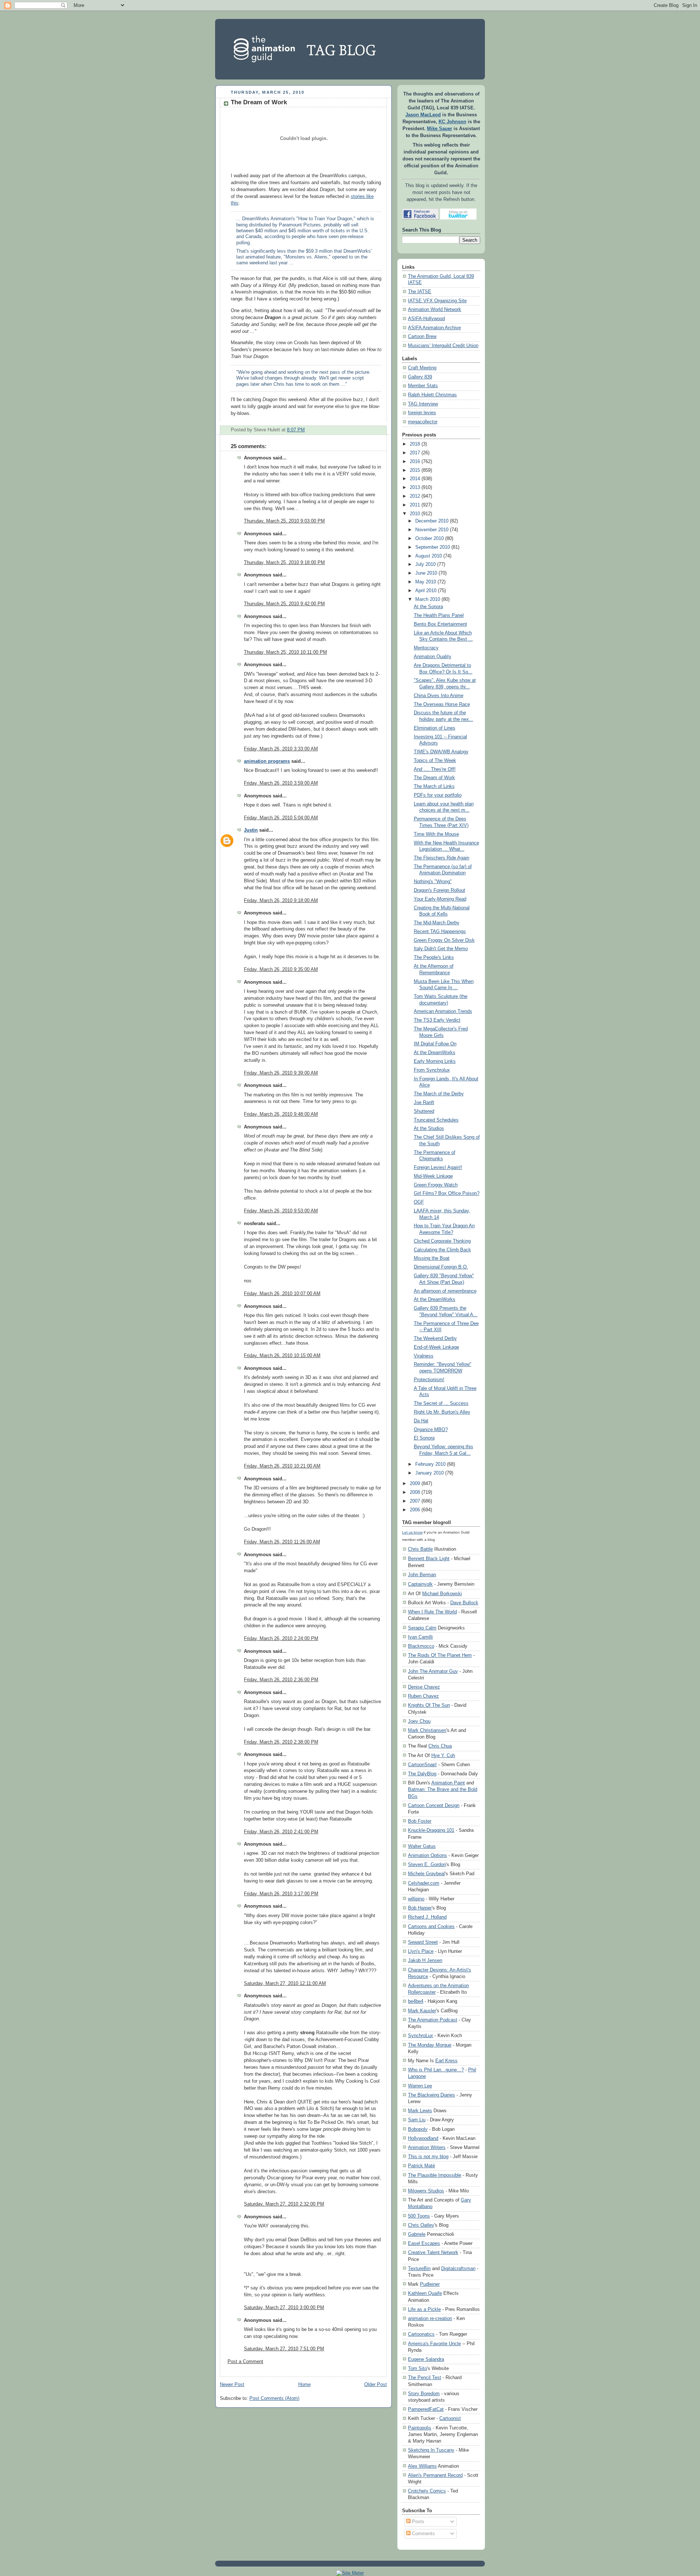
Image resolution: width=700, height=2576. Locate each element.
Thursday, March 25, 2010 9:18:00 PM (284, 563)
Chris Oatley (421, 2225)
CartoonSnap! (422, 1765)
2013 (415, 487)
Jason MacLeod (423, 115)
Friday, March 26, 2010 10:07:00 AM (282, 1294)
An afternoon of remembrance (445, 1291)
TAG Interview (423, 404)
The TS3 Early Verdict (437, 1020)
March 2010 (428, 599)
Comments (423, 2534)
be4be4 (416, 2001)
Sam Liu (417, 2120)
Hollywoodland (423, 2138)
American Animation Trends (443, 1011)
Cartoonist (450, 2418)
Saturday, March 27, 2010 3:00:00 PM (284, 2308)
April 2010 (426, 591)
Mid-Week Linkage (433, 1176)
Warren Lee (420, 2086)
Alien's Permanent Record (435, 2475)
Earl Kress (446, 2061)
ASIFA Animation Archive (434, 328)
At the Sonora (428, 607)
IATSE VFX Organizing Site (437, 301)
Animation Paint (448, 1783)
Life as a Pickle (424, 2309)
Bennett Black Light (429, 1559)
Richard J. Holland (427, 1917)
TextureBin (419, 2268)
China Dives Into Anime (439, 696)
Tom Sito (417, 2368)
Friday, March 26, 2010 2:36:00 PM (281, 1680)
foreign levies (422, 413)
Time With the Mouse (436, 834)
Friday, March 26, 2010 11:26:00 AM (282, 1542)
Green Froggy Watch (436, 1185)
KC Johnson (452, 122)
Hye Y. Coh (443, 1755)
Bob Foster (420, 1821)
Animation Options (427, 1855)
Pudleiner (430, 2284)
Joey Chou (419, 1721)
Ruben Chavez (423, 1696)
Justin (251, 830)
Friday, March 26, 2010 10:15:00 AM (282, 1356)
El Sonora (424, 1438)
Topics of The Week (435, 761)
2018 (415, 444)
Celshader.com (424, 1883)
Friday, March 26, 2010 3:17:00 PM (281, 1894)
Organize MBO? (431, 1430)
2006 (415, 1510)
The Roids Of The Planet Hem (440, 1655)
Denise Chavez (424, 1687)
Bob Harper (420, 1908)
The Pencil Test (425, 2377)
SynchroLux (421, 2035)
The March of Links (434, 786)
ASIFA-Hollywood (426, 319)
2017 (415, 453)
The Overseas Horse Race (442, 704)
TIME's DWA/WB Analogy (441, 752)
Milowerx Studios (426, 2191)
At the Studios (429, 1128)
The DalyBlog (422, 1774)
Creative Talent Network (433, 2252)
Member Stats (423, 386)
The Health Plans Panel (439, 615)
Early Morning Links (435, 1061)
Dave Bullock (464, 1603)
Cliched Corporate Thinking (442, 1241)
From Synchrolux (432, 1070)
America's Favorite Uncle (434, 2344)
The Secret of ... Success (441, 1403)
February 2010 (430, 1464)
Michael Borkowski (442, 1594)
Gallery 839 (420, 377)
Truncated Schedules (436, 1120)
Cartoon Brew (422, 337)
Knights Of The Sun (429, 1705)
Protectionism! (429, 1380)
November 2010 (432, 530)
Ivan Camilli (420, 1637)
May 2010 (426, 582)
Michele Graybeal (426, 1874)
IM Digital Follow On (435, 1044)
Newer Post (232, 2385)
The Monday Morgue (430, 2045)
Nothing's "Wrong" (433, 882)
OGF (419, 1202)
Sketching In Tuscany (431, 2450)
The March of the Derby (439, 1094)
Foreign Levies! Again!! (438, 1167)
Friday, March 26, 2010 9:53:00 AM (281, 1211)
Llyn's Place (421, 1951)
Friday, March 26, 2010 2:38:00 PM (281, 1742)
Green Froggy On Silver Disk (444, 940)
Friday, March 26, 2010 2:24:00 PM (281, 1639)
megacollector (423, 422)
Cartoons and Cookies (431, 1926)
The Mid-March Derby (437, 923)
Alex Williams (422, 2466)
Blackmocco (421, 1646)
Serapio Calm (422, 1628)
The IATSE (420, 292)
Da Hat (421, 1421)
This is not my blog (428, 2157)
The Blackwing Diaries (431, 2095)
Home (304, 2385)
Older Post (376, 2385)
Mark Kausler (422, 2011)
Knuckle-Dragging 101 (431, 1830)
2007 (415, 1501)
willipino (416, 1899)
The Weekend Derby (435, 1338)
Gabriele (417, 2234)
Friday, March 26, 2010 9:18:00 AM (281, 901)
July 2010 (425, 564)
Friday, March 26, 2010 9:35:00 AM (281, 970)
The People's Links (434, 957)
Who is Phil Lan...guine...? (436, 2070)
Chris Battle (420, 1549)
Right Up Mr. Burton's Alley (442, 1412)
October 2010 (429, 539)
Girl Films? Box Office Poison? (447, 1193)
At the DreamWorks (435, 1053)
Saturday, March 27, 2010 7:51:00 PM (284, 2349)
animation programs (267, 761)
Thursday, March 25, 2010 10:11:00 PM (285, 652)
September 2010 (433, 547)
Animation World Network (435, 310)
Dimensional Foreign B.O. (441, 1267)
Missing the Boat (432, 1258)
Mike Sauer (440, 129)
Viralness (424, 1356)
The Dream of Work (259, 102)
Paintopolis (420, 2428)
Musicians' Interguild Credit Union (443, 346)
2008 (415, 1492)
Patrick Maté (421, 2166)
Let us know (412, 1532)
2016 (415, 462)
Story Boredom (424, 2394)
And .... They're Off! (435, 769)
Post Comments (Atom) (274, 2398)
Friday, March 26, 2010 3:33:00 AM (281, 749)
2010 (415, 514)
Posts (417, 2522)
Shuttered (424, 1111)
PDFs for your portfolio (438, 795)
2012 (415, 496)
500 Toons (419, 2216)
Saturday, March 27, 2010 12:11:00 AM (285, 1984)
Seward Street (423, 1942)
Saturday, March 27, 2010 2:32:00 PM (284, 2204)
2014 (415, 479)
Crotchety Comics (427, 2491)
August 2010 (429, 556)
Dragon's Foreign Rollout (440, 890)
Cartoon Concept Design (434, 1805)
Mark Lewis (420, 2111)
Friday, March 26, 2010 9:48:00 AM (281, 1114)
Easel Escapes (424, 2243)
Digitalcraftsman (458, 2268)
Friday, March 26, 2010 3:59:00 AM (281, 783)
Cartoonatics (421, 2334)
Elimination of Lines (435, 728)
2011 (415, 505)
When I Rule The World (432, 1612)
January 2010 (429, 1473)
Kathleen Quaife (425, 2293)
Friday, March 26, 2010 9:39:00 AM (281, 1073)
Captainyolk (420, 1584)
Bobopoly (418, 2129)
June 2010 (426, 573)
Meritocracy (426, 648)
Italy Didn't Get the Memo (441, 949)
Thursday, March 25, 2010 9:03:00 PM (284, 521)
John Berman (422, 1575)
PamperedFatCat (426, 2409)
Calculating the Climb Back (442, 1250)
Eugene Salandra (426, 2359)
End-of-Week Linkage (436, 1347)
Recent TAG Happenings (440, 932)
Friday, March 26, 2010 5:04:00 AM (281, 818)
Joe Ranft (424, 1103)
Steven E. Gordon (427, 1864)
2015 (415, 470)
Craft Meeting (422, 368)
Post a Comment (245, 2362)
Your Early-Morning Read (440, 899)
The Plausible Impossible (435, 2175)
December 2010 (432, 521)
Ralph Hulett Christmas (432, 395)
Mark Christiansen (427, 1730)
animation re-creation (430, 2318)
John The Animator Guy (433, 1671)
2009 (415, 1484)
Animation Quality (433, 657)
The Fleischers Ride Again (442, 858)
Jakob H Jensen (425, 1960)
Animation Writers (427, 2147)
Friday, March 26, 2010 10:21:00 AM (282, 1466)
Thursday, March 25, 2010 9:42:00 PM (284, 604)
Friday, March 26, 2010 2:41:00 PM (281, 1832)
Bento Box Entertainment (440, 624)
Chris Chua (440, 1746)
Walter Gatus (422, 1846)
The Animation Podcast (433, 2020)
